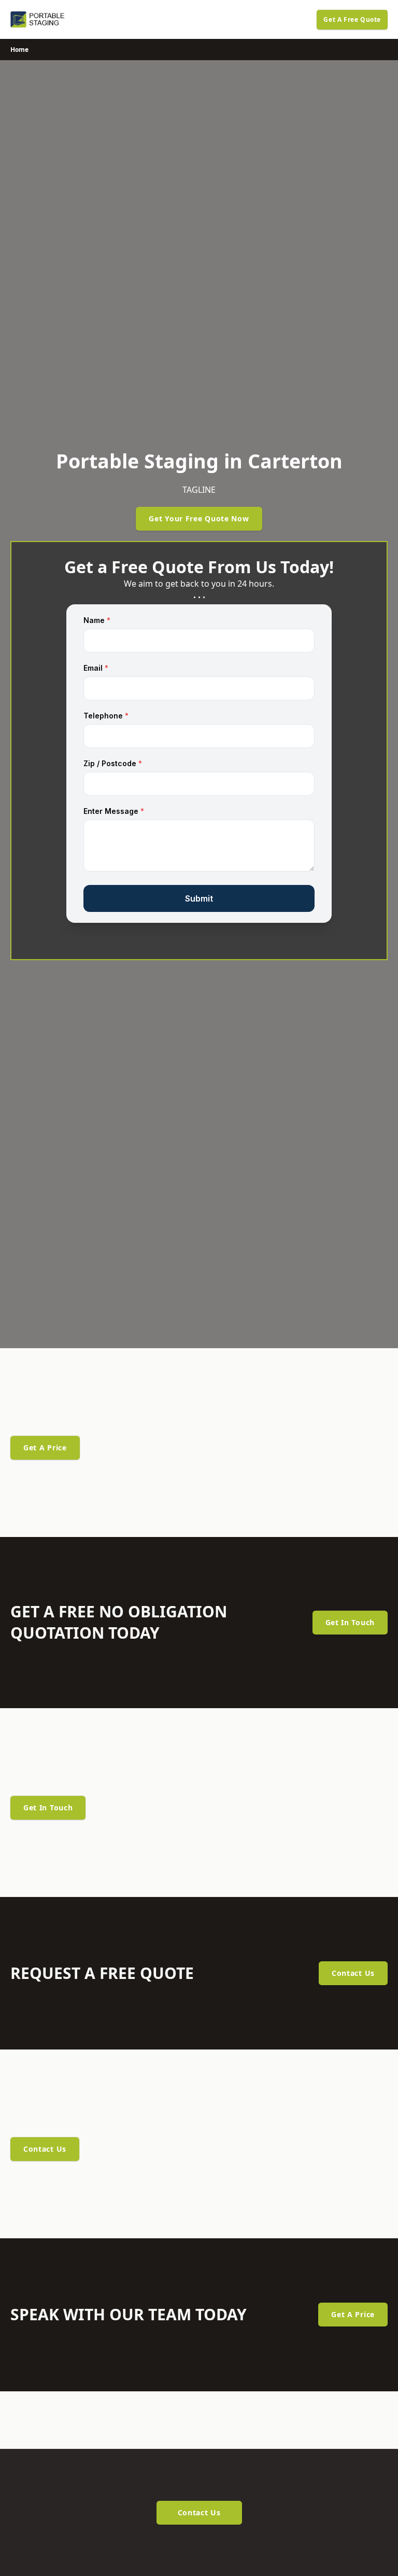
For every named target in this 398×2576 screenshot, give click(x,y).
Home (19, 50)
